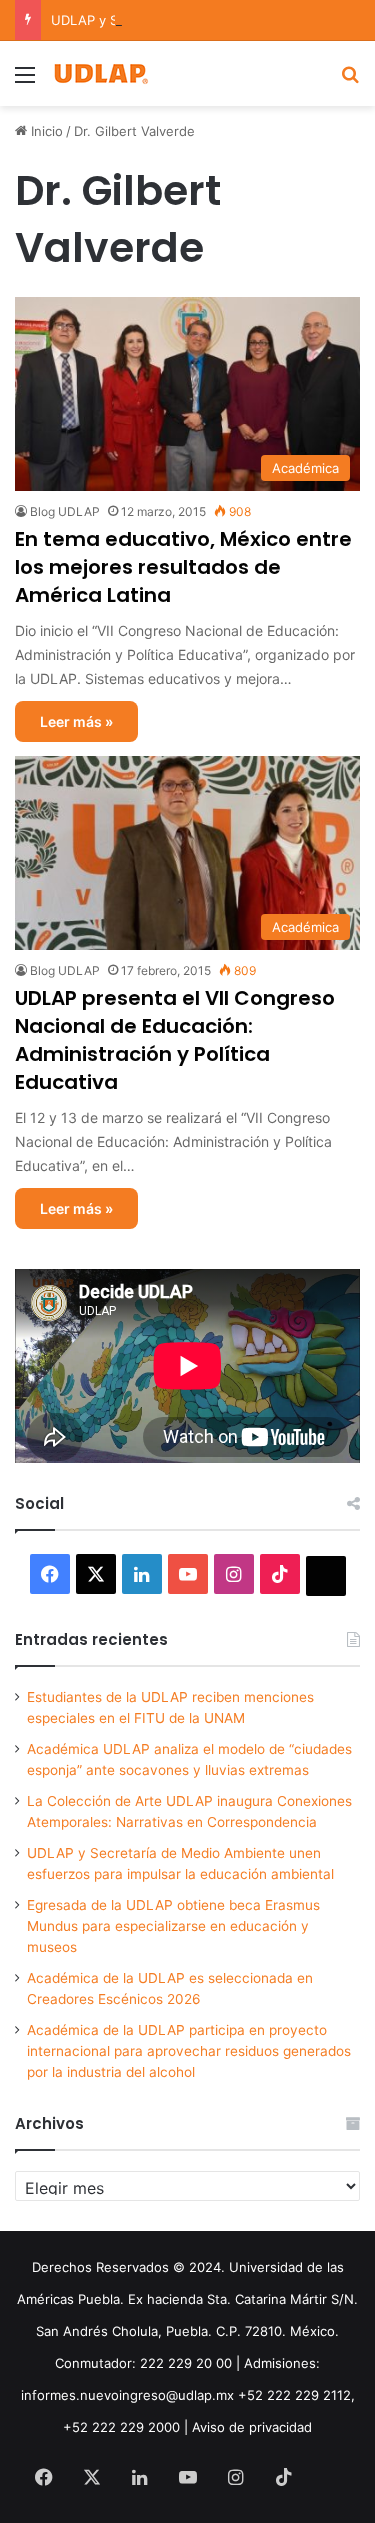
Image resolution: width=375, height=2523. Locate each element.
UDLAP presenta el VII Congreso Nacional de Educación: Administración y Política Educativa (175, 1040)
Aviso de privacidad (252, 2427)
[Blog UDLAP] (100, 73)
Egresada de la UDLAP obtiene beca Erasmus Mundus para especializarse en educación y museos (173, 1926)
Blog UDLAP (65, 511)
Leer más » (76, 721)
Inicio (45, 131)
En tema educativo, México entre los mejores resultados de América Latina (183, 567)
